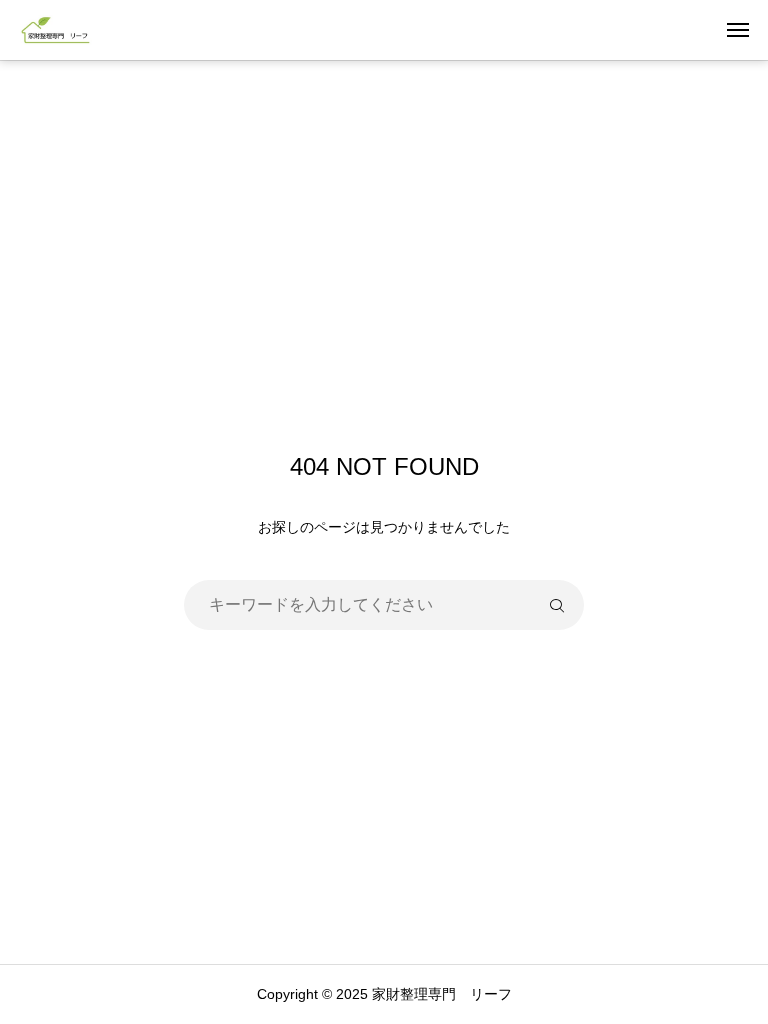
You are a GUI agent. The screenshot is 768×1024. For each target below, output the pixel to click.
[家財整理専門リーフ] (56, 30)
